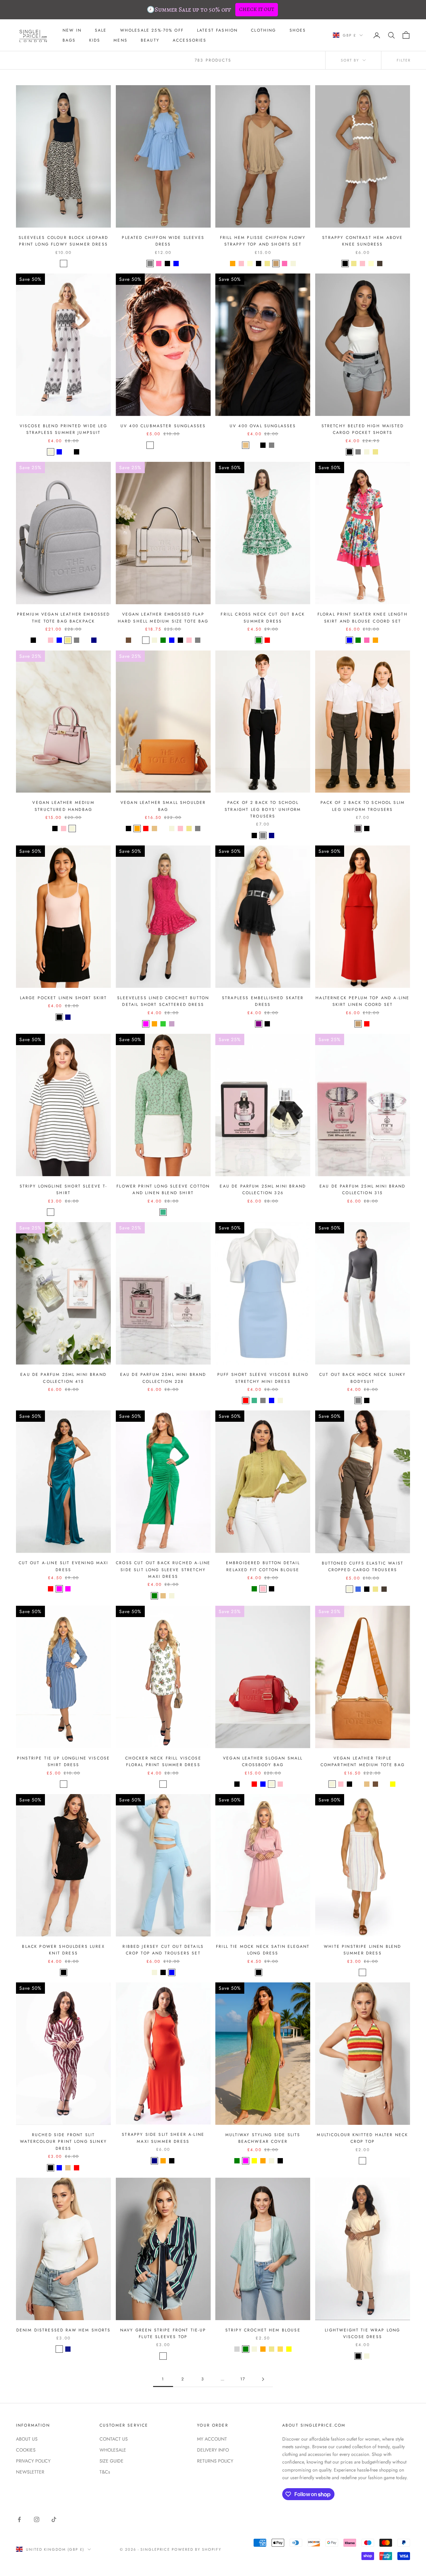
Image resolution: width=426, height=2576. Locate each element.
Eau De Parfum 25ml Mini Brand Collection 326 (263, 1190)
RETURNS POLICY (215, 2461)
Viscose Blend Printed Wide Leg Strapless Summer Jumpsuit (64, 429)
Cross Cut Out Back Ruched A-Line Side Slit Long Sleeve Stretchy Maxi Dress (163, 1570)
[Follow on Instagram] (37, 2519)
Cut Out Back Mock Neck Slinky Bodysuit (363, 1378)
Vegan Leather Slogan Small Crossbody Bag (263, 1761)
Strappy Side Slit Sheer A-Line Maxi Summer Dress (163, 2138)
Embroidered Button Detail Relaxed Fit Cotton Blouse (263, 1566)
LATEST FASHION (217, 30)
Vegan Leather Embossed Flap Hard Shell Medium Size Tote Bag (163, 618)
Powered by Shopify (197, 2549)
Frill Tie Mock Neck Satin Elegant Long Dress (263, 1950)
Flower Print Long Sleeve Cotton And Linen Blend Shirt (163, 1190)
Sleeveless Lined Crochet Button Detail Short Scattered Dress (163, 1001)
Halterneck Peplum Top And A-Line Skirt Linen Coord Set (362, 1001)
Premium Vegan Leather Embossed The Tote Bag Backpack (64, 618)
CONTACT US (114, 2439)
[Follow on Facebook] (19, 2519)
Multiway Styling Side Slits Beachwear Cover (263, 2138)
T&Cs (105, 2472)
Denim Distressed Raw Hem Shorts (64, 2330)
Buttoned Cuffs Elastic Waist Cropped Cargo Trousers (363, 1566)
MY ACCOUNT (212, 2439)
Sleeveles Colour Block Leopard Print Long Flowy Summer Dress (63, 241)
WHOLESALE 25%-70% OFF (152, 30)
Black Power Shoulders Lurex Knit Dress (63, 1950)
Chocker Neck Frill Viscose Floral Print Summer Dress (163, 1761)
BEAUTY (150, 40)
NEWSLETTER (30, 2472)
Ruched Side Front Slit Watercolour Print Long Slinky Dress (63, 2142)
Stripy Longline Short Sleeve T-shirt (64, 1190)
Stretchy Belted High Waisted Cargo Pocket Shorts (363, 429)
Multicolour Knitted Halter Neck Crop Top (362, 2138)
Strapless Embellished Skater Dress (263, 1001)
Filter (404, 60)
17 (243, 2379)
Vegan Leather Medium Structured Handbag (63, 806)
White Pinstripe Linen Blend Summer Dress (362, 1950)
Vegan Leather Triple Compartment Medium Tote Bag (363, 1761)
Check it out (257, 9)
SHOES (298, 30)
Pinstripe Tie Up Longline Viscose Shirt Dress (63, 1761)
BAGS (69, 40)
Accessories (190, 40)
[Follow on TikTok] (54, 2519)
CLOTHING (263, 30)
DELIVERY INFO (213, 2450)
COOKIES (26, 2450)
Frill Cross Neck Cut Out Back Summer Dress (263, 618)
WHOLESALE (113, 2450)
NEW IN (72, 30)
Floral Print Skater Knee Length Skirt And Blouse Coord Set (363, 618)
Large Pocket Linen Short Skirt (64, 998)
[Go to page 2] (263, 2379)
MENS (120, 40)
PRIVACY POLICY (33, 2461)
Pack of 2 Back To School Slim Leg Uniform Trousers (363, 806)
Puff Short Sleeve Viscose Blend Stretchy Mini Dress (263, 1378)
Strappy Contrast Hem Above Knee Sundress (362, 241)
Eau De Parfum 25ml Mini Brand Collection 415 (63, 1378)
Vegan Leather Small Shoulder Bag (163, 806)
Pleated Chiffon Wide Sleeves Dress (163, 241)
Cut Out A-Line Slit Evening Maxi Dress (64, 1566)
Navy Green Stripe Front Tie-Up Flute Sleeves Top (163, 2333)
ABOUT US (27, 2439)
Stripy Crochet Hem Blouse (263, 2330)
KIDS (95, 40)
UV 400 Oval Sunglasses (263, 426)
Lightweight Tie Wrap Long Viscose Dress (362, 2333)
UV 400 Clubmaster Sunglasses (163, 426)
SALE (101, 30)
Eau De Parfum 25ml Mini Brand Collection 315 (363, 1190)
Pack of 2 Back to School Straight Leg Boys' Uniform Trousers (263, 809)
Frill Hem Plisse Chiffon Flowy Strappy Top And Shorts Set (263, 241)
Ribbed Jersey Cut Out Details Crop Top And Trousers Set (163, 1950)
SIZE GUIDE (111, 2461)
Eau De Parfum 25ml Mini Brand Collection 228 (163, 1378)
